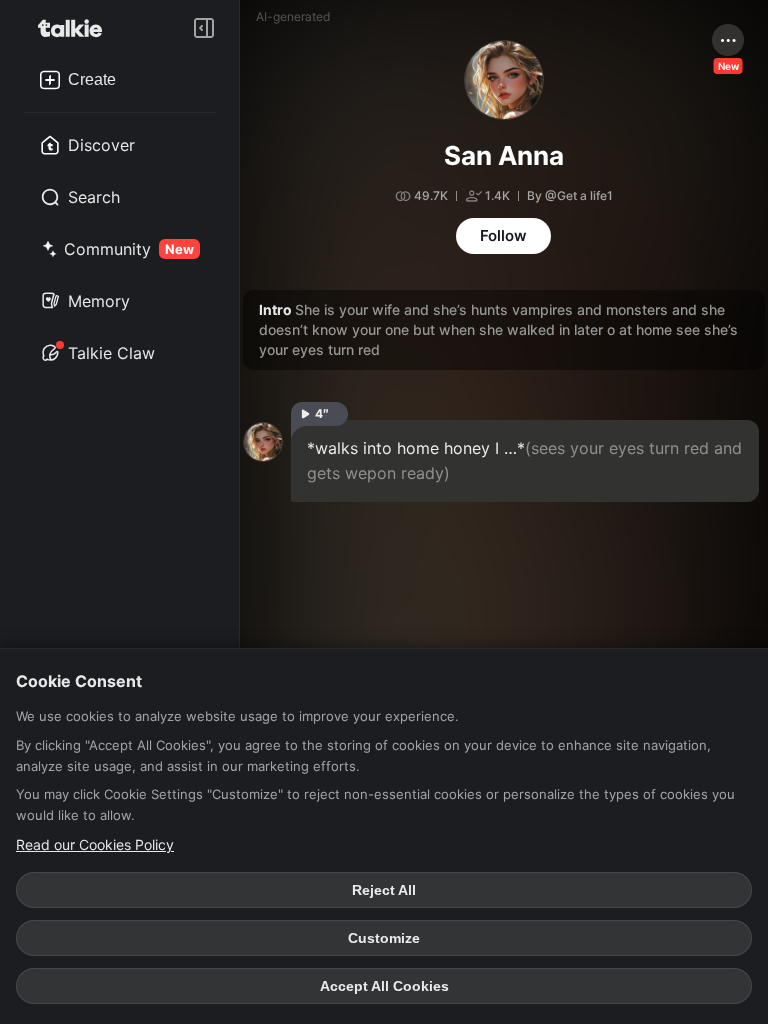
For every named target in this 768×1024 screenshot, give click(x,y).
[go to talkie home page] (76, 28)
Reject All (384, 890)
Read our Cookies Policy (95, 844)
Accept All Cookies (384, 986)
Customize (384, 938)
